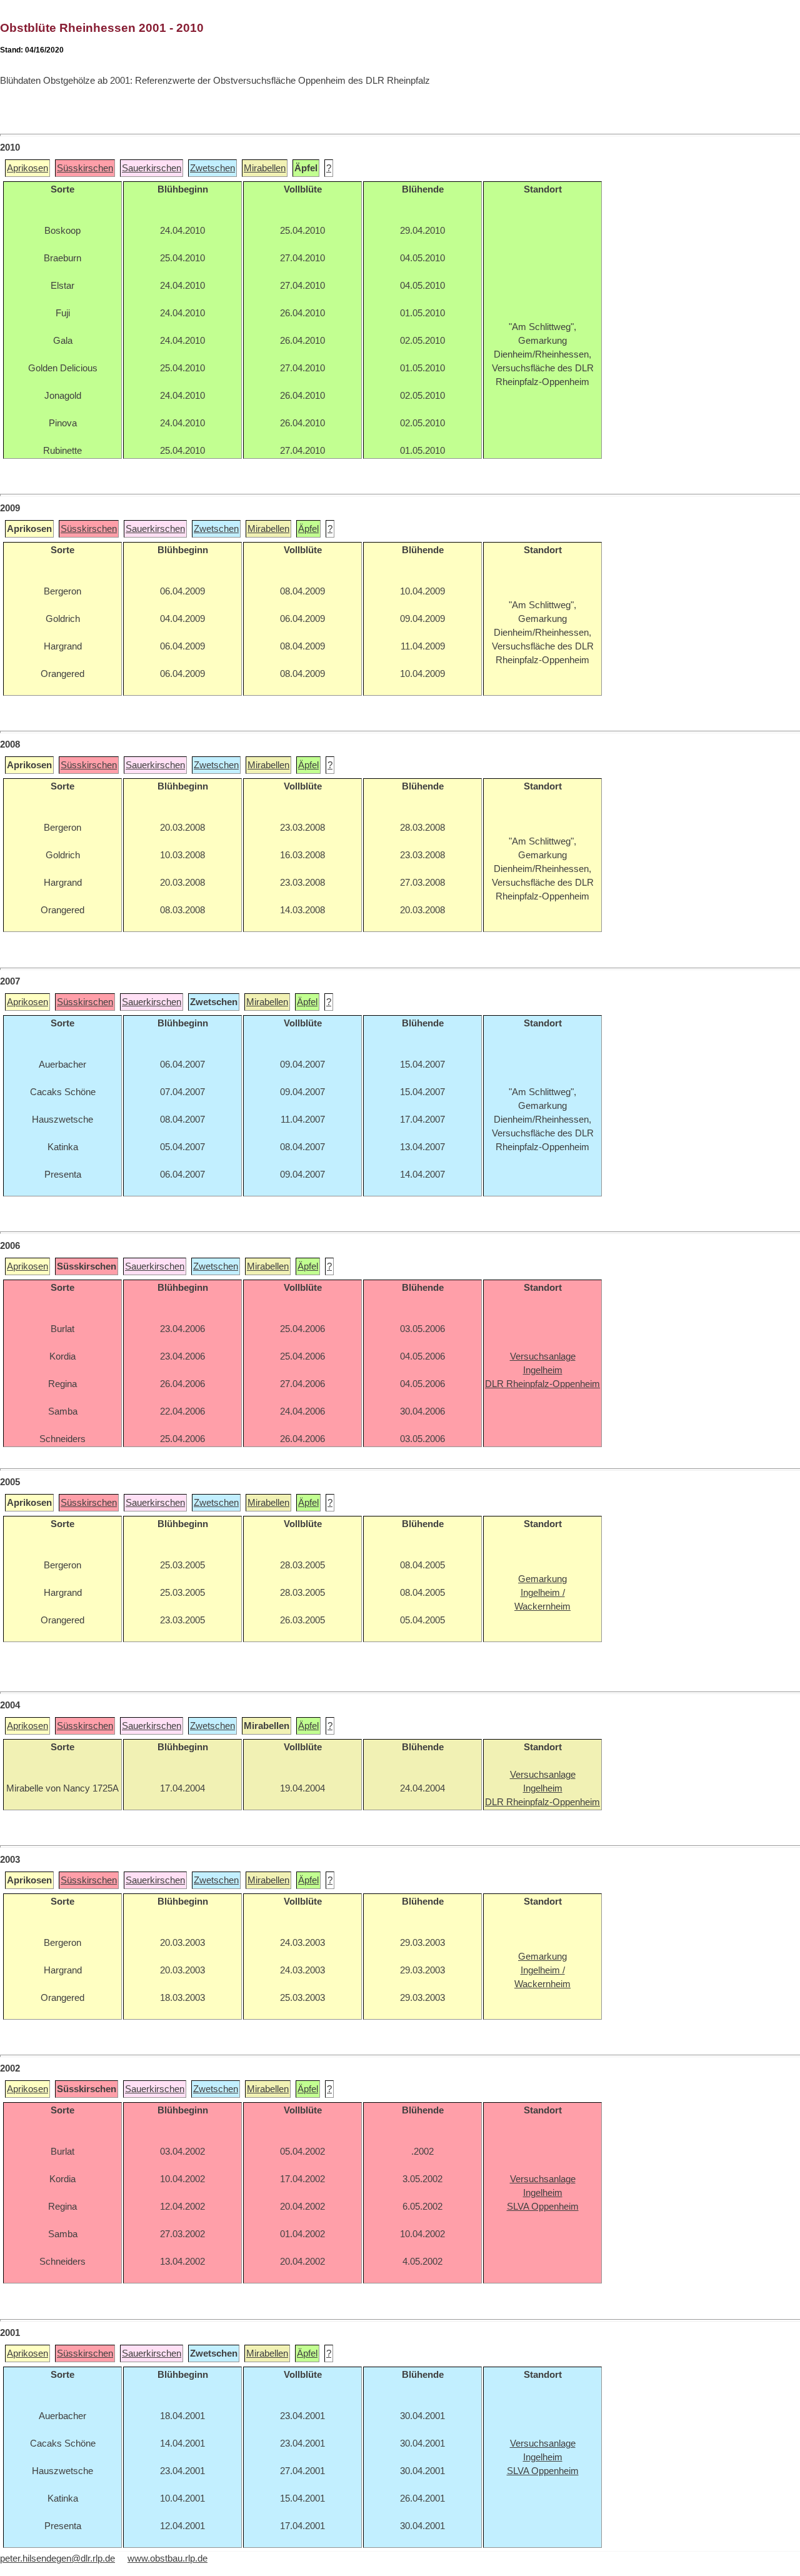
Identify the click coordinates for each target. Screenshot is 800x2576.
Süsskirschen (85, 168)
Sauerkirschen (152, 168)
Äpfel (308, 529)
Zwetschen (212, 168)
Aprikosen (27, 168)
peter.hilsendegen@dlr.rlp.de (57, 2558)
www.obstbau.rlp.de (167, 2558)
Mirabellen (265, 168)
